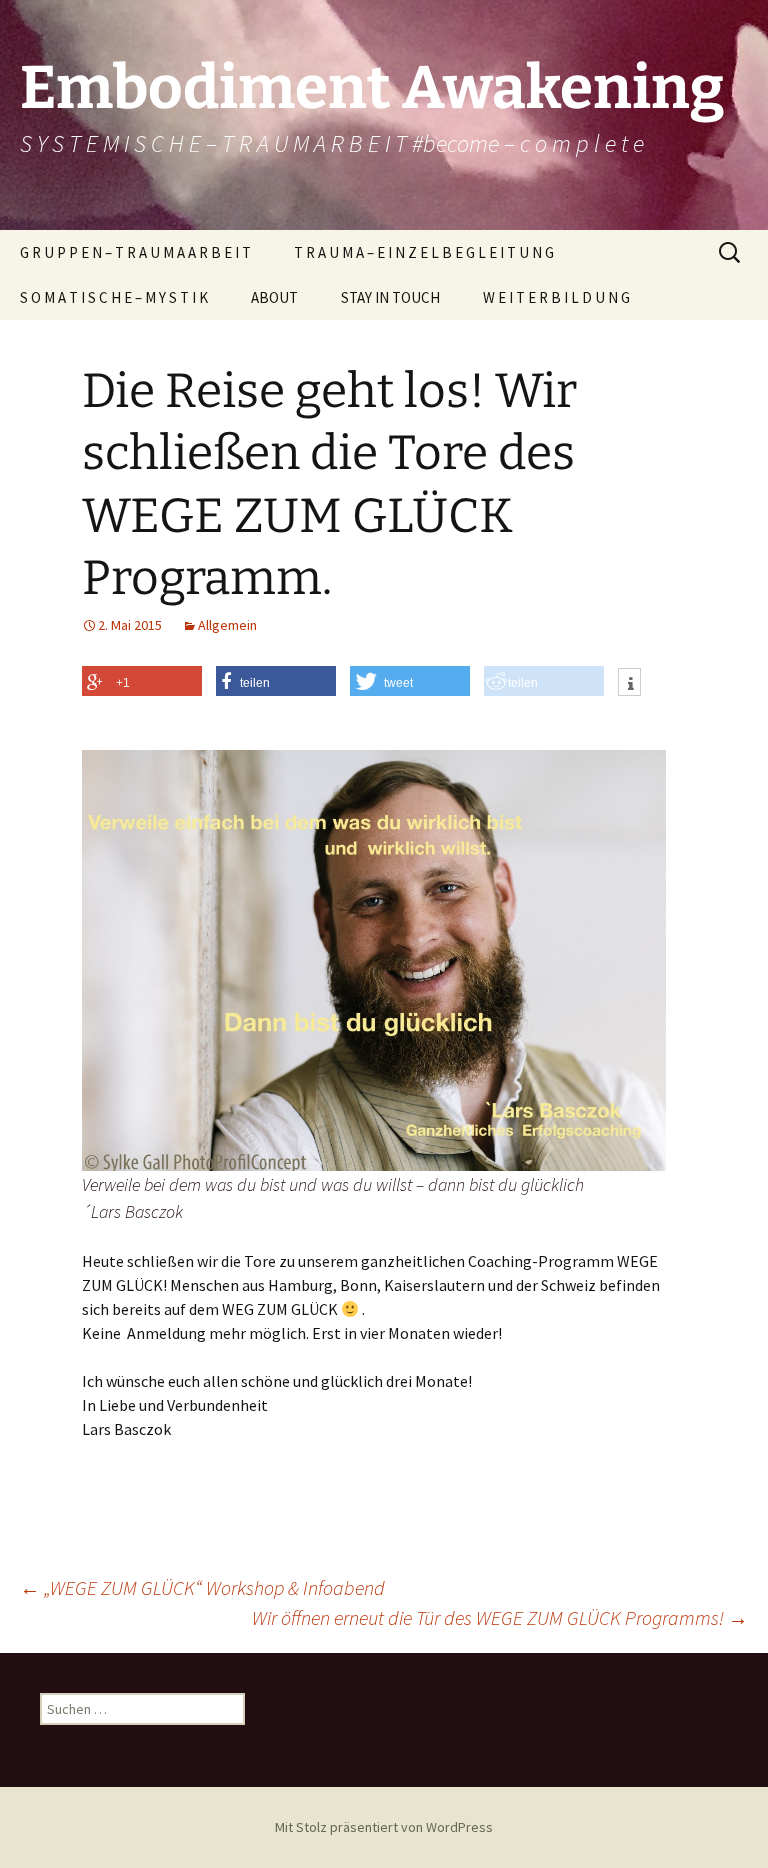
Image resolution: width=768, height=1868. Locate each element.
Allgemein (227, 625)
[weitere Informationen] (629, 684)
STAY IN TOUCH (390, 297)
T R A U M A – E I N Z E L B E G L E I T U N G (424, 252)
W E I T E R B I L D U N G (556, 297)
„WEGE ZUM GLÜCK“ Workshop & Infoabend (202, 1587)
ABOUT (274, 297)
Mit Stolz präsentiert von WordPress (384, 1827)
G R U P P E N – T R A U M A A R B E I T (135, 252)
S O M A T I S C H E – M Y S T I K (114, 297)
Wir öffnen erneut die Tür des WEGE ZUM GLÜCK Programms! (500, 1617)
